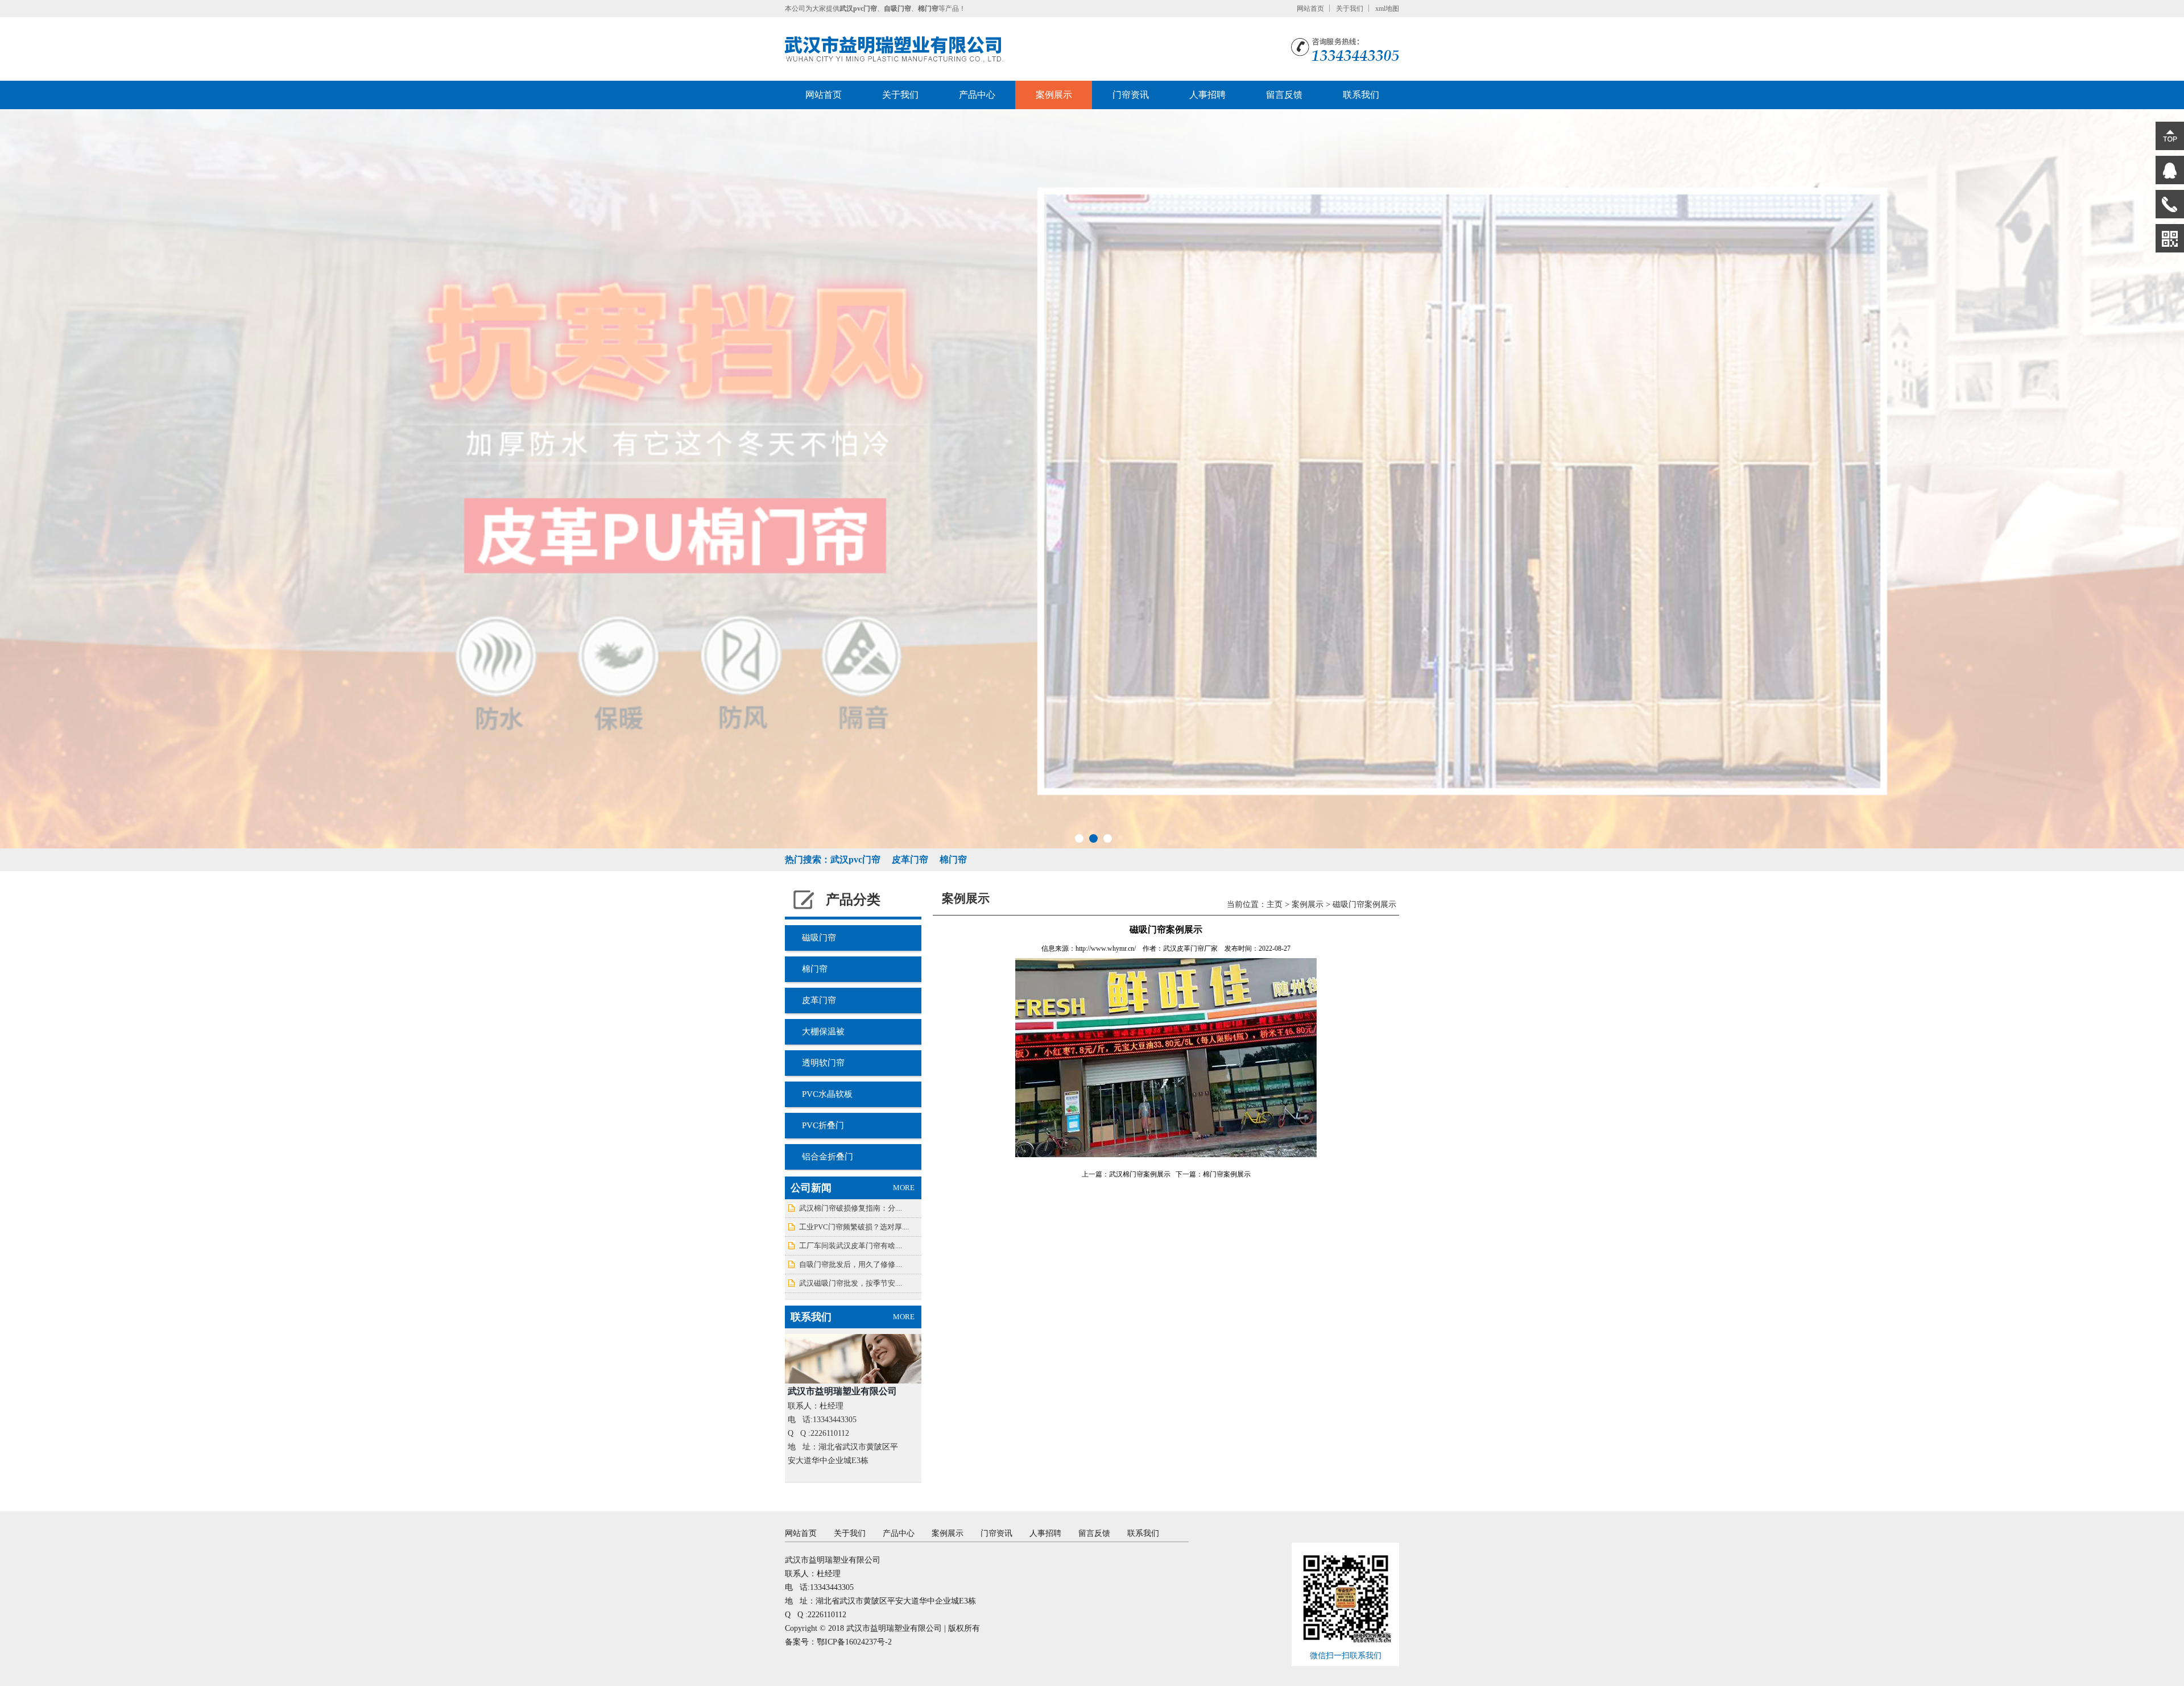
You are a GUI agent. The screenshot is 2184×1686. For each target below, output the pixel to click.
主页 (1275, 904)
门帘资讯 (1131, 95)
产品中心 (977, 95)
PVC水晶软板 (827, 1094)
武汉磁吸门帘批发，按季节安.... (851, 1283)
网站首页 (1310, 9)
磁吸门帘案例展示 (1364, 904)
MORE (904, 1188)
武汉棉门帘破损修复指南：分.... (851, 1208)
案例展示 (1054, 95)
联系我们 (1361, 95)
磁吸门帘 (819, 938)
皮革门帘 (819, 1000)
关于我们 (1350, 9)
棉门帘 (815, 969)
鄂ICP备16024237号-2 (854, 1642)
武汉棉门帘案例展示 (1140, 1174)
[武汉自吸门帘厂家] (894, 49)
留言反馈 (1284, 95)
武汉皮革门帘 (1184, 948)
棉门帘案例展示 (1227, 1174)
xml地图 (1387, 9)
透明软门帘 (823, 1063)
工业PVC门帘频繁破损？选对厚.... (854, 1227)
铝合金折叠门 (828, 1157)
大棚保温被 (823, 1032)
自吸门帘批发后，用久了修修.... (851, 1264)
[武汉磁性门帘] (1092, 479)
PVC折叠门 (823, 1125)
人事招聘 (1207, 95)
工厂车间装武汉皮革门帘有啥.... (851, 1246)
